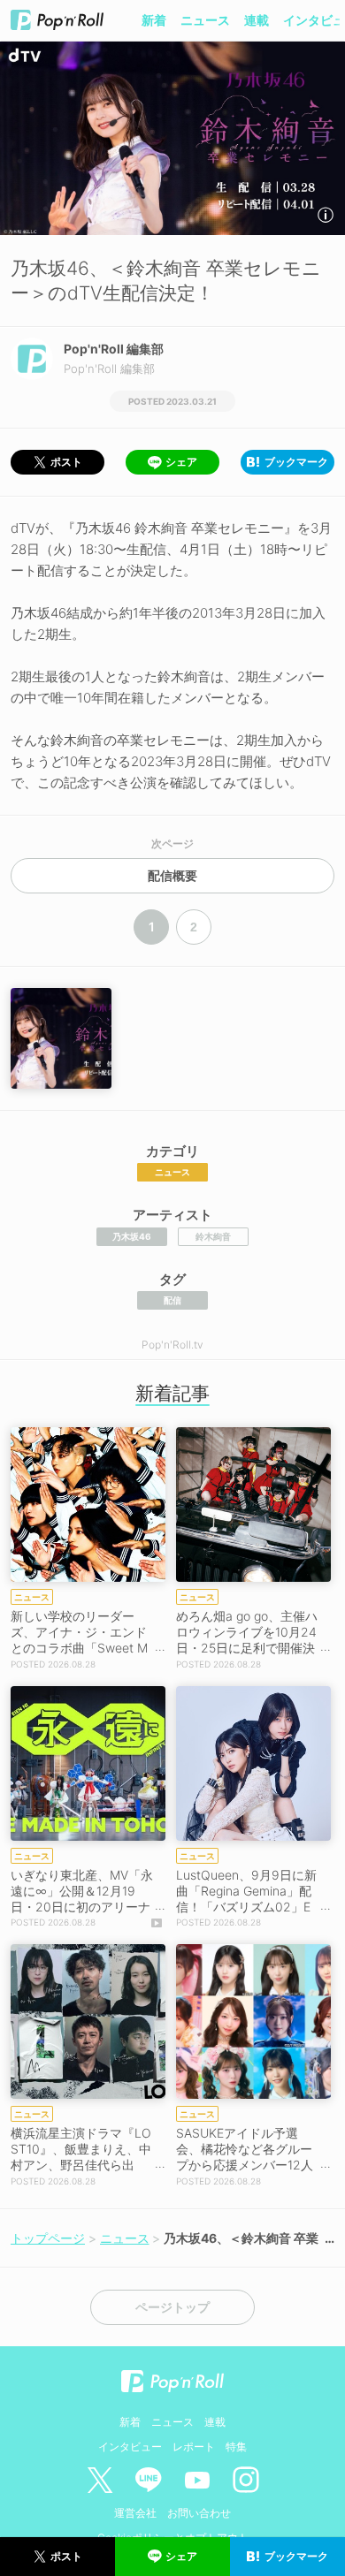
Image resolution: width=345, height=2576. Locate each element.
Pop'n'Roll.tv (172, 1345)
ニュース (205, 20)
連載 (257, 20)
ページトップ (172, 2307)
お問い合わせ (199, 2513)
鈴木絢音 (213, 1236)
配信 (172, 1300)
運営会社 (135, 2513)
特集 (236, 2447)
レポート (194, 2447)
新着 (154, 20)
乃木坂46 (132, 1236)
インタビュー (130, 2447)
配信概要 (172, 876)
